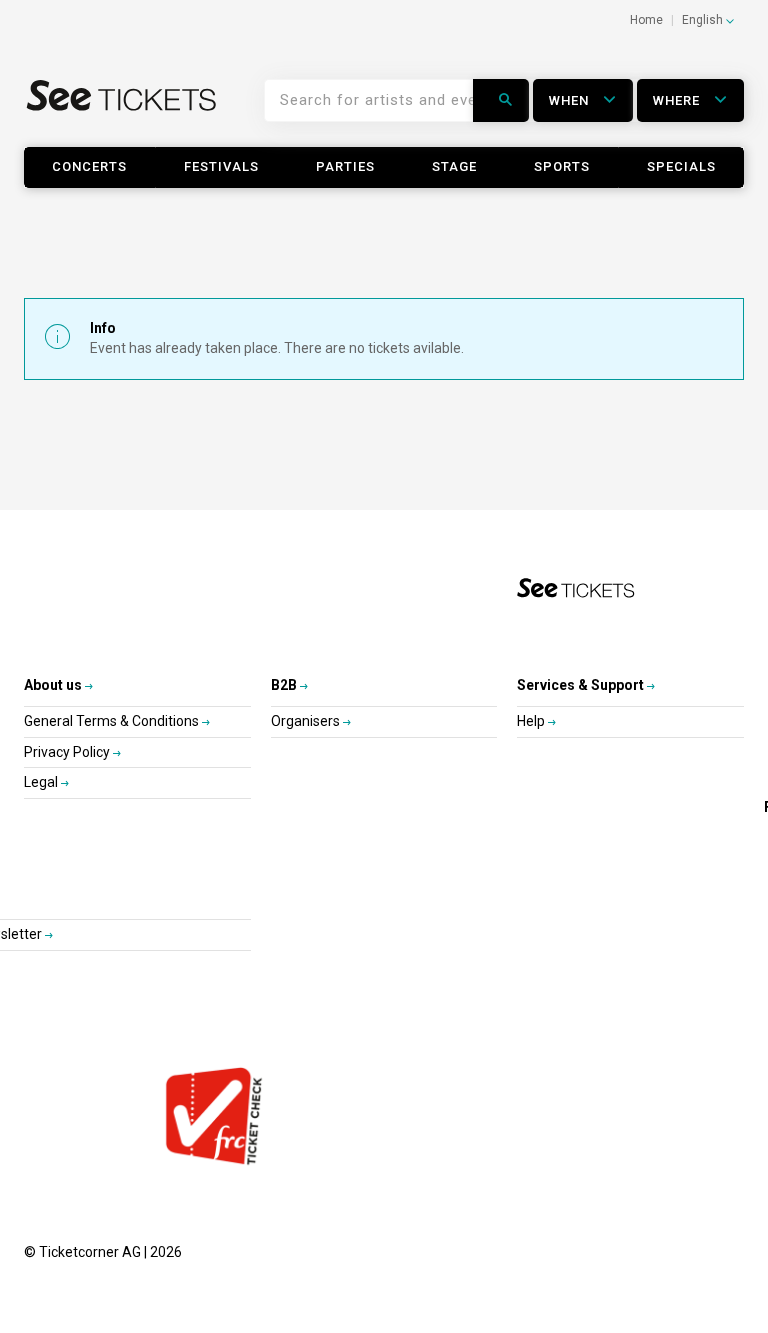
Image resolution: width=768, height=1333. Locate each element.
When (571, 100)
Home (646, 20)
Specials (681, 166)
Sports (562, 166)
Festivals (221, 166)
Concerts (89, 166)
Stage (454, 166)
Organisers (307, 721)
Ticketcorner (122, 108)
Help (532, 721)
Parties (345, 166)
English (704, 20)
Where (678, 100)
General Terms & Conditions (113, 721)
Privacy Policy (68, 752)
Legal (42, 782)
